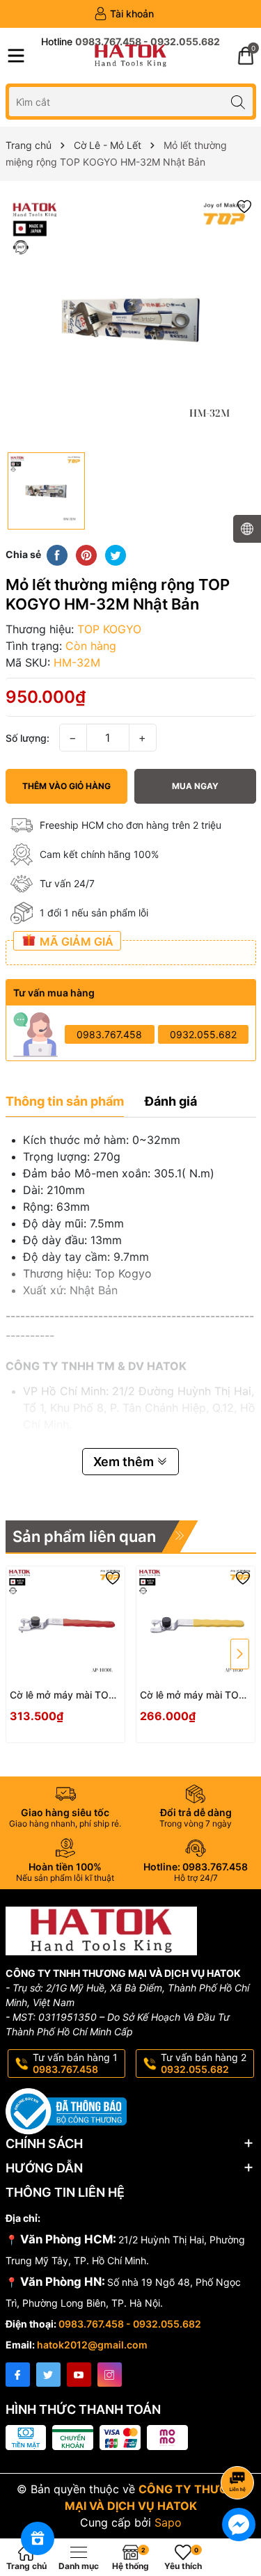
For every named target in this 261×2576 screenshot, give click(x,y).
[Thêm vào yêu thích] (244, 206)
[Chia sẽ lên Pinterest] (86, 554)
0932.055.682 (203, 1034)
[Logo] (130, 56)
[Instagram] (110, 2375)
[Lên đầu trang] (240, 2446)
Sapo (168, 2522)
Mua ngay (195, 786)
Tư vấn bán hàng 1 (75, 2063)
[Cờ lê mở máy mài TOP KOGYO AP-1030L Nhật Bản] (65, 1625)
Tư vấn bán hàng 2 (204, 2063)
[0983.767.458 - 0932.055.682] (130, 42)
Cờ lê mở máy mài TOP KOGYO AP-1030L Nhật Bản (63, 1695)
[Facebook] (18, 2375)
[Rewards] (38, 2538)
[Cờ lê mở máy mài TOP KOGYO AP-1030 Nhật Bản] (196, 1625)
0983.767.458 (109, 1034)
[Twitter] (48, 2375)
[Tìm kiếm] (238, 101)
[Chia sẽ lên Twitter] (116, 554)
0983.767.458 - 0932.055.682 (130, 2324)
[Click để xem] (131, 320)
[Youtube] (79, 2375)
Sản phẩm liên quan (84, 1536)
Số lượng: (27, 738)
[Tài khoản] (124, 14)
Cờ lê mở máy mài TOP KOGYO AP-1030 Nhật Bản (192, 1695)
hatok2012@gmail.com (92, 2345)
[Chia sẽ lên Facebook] (57, 554)
